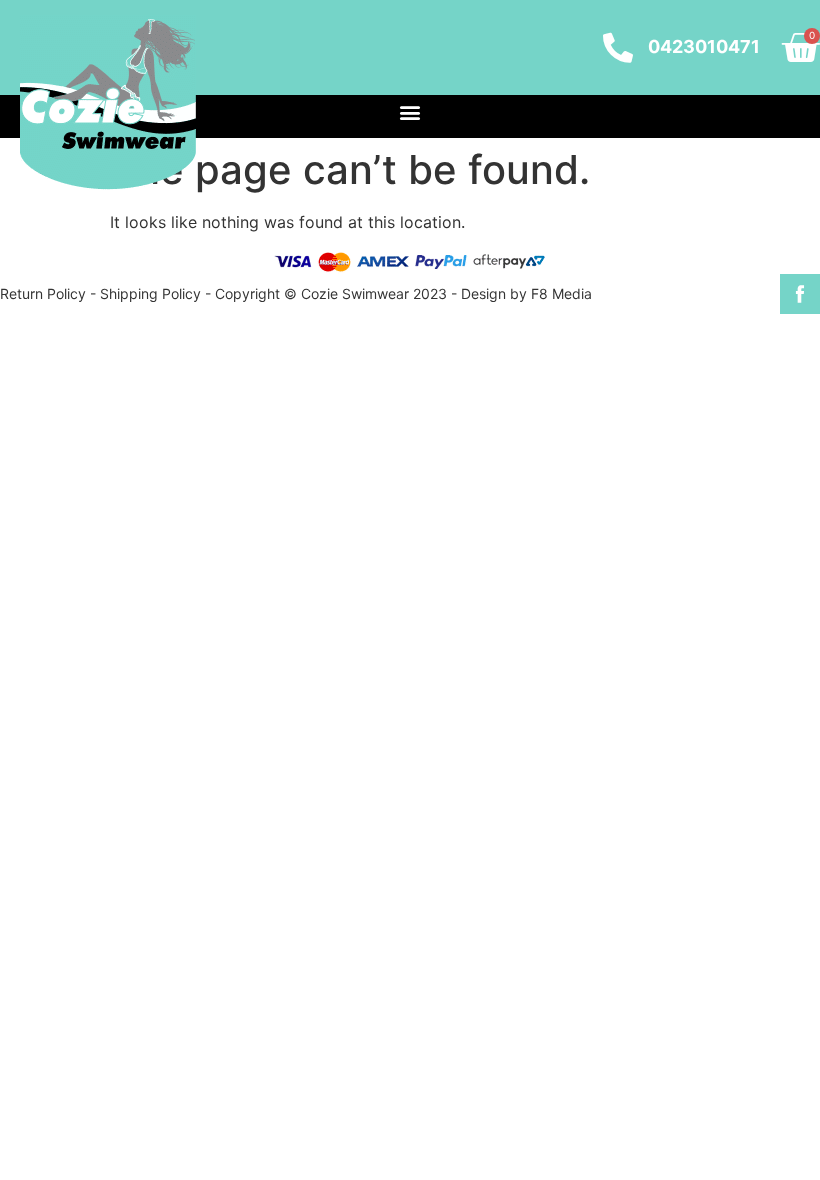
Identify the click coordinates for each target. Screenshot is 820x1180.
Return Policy (43, 293)
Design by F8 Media (526, 293)
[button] (410, 111)
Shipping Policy (150, 293)
